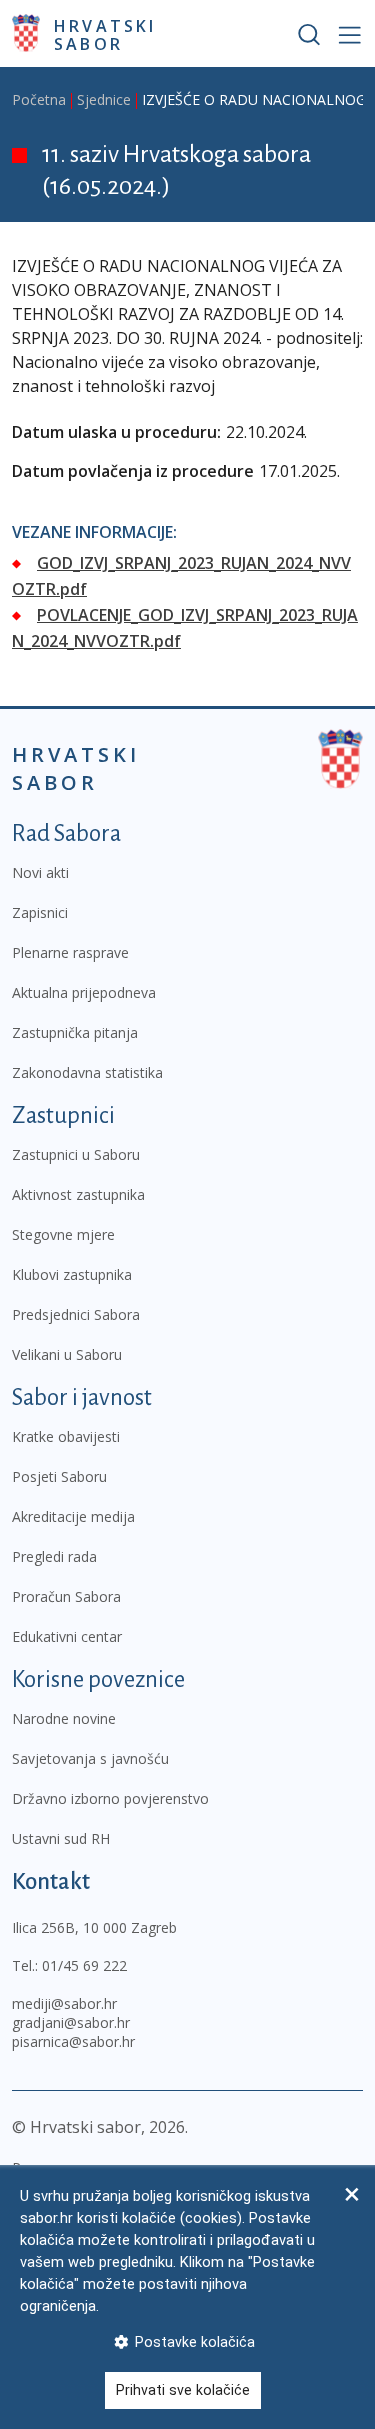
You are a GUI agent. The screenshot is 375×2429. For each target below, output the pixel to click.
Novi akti (40, 872)
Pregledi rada (54, 1556)
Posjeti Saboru (59, 1476)
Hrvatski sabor (105, 34)
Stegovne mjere (63, 1234)
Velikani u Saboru (67, 1354)
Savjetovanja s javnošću (90, 1758)
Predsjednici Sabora (76, 1314)
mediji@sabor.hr (64, 2003)
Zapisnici (40, 912)
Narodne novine (64, 1718)
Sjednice (104, 99)
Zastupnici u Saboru (76, 1154)
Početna (39, 99)
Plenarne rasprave (70, 952)
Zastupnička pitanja (75, 1032)
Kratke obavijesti (66, 1436)
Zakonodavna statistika (87, 1072)
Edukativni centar (67, 1636)
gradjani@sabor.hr (71, 2022)
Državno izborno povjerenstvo (110, 1798)
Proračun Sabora (66, 1596)
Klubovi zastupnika (72, 1274)
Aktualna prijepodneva (84, 992)
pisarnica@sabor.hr (73, 2041)
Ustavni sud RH (61, 1838)
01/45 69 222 (84, 1965)
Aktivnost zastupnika (78, 1194)
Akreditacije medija (73, 1516)
